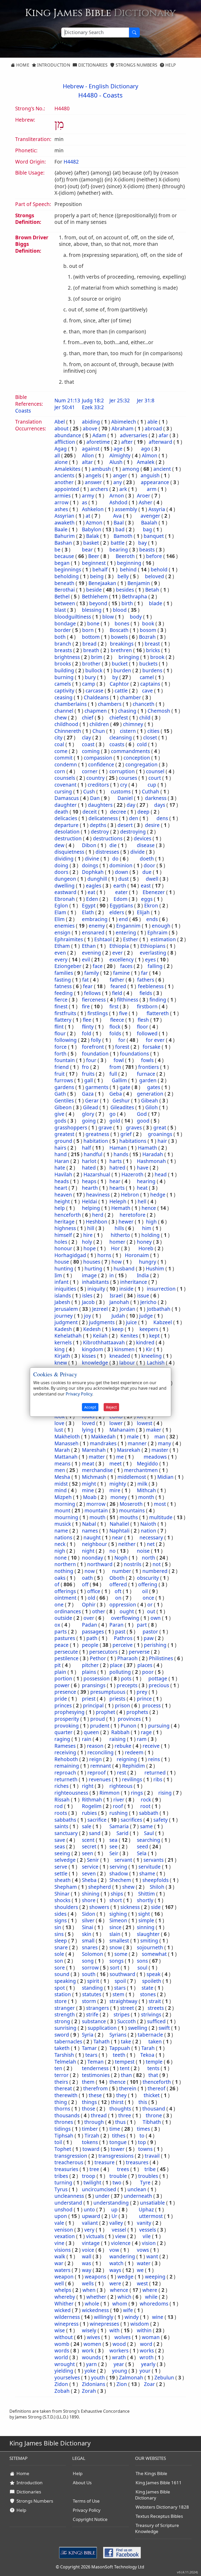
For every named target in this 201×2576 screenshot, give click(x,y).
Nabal (89, 1524)
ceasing (63, 697)
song (88, 1961)
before (154, 556)
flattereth (158, 1013)
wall (87, 2256)
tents (153, 2068)
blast (60, 610)
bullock (94, 670)
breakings (122, 644)
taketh (62, 2048)
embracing (95, 919)
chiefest (119, 718)
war (59, 2263)
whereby (65, 2297)
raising (118, 1739)
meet (116, 1464)
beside (94, 590)
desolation (67, 832)
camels (63, 684)
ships (117, 1894)
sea (113, 1840)
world (61, 2357)
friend (62, 1067)
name (61, 1531)
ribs (158, 1779)
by (115, 677)
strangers (97, 2008)
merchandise (97, 1470)
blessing (92, 610)
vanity (144, 2223)
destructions (108, 838)
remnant (101, 1766)
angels (93, 475)
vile (147, 2236)
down (122, 872)
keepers (149, 1329)
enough (161, 926)
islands (63, 1296)
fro (85, 1067)
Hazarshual (97, 1175)
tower (118, 2149)
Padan (90, 1625)
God (142, 1114)
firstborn (147, 1006)
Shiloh (157, 1887)
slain (115, 1934)
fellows (92, 993)
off (85, 1584)
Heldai (90, 1202)
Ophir (89, 1605)
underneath (138, 2196)
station (63, 1994)
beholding (67, 576)
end (123, 919)
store (61, 2001)
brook (157, 657)
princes (63, 1706)
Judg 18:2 (93, 401)
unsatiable (152, 2203)
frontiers (149, 1067)
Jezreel (100, 1309)
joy (88, 1316)
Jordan (127, 1309)
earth (120, 886)
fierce (61, 1000)
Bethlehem (95, 597)
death (61, 812)
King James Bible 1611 (159, 2483)
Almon (150, 456)
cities (153, 731)
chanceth (144, 704)
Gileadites (122, 1107)
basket (91, 543)
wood (119, 2344)
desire (152, 825)
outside (63, 1618)
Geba (116, 1094)
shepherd (100, 1887)
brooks (63, 664)
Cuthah (150, 792)
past (120, 1632)
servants (153, 1860)
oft (118, 1591)
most (160, 1504)
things (89, 2102)
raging (62, 1739)
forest (122, 1047)
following (66, 1040)
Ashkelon (93, 509)
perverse (139, 1652)
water (144, 2263)
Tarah (148, 2048)
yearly (148, 2364)
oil (145, 1591)
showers (99, 1907)
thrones (64, 2122)
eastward (65, 892)
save (60, 1840)
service (90, 1867)
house (62, 1262)
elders (117, 912)
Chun (99, 731)
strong (62, 2021)
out (151, 1611)
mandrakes (103, 1443)
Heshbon (97, 1222)
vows (143, 2250)
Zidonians (94, 2384)
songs (116, 1961)
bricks (153, 650)
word (146, 2344)
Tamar (89, 2048)
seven (89, 1874)
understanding (111, 2203)
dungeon (65, 879)
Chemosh (159, 711)
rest (122, 1773)
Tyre (145, 2183)
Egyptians (121, 906)
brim (97, 657)
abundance (68, 435)
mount (62, 1511)
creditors (98, 785)
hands (121, 1154)
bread (90, 644)
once (148, 1598)
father (117, 980)
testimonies (96, 2075)
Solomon (93, 1954)
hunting (64, 1269)
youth (98, 2378)
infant (62, 1282)
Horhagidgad (70, 1255)
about (62, 429)
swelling (138, 2028)
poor (148, 1672)
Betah (152, 590)
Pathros (123, 1638)
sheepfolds (155, 1880)
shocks (62, 1900)
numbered (155, 1571)
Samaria (119, 1826)
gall (89, 1080)
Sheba (89, 1880)
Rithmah (92, 1800)
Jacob (88, 1302)
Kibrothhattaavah (104, 1343)
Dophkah (93, 872)
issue (143, 1296)
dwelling (65, 886)
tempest (125, 2062)
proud (98, 1719)
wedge (125, 2277)
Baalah (149, 523)
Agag (61, 449)
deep (143, 812)
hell (142, 1202)
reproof (97, 1773)
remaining (67, 1766)
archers (99, 489)
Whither (64, 2304)
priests (117, 1699)
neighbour (94, 1544)
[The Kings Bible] (79, 2552)
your (145, 2371)
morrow (96, 1504)
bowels (119, 637)
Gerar (92, 1101)
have (143, 1168)
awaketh (65, 523)
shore (89, 1900)
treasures (137, 2162)
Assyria (157, 509)
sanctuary (66, 1833)
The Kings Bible (151, 2473)
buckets (148, 664)
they (121, 2095)
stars (120, 1988)
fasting (63, 980)
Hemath (121, 1208)
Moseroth (131, 1504)
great (160, 1128)
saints (61, 1826)
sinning (146, 1927)
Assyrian (64, 516)
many (164, 1443)
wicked (63, 2310)
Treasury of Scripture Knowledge (157, 2528)
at (88, 516)
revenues (100, 1779)
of (57, 1584)
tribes (61, 2176)
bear (87, 550)
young (120, 2371)
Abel (60, 422)
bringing (129, 657)
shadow (119, 1874)
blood (120, 610)
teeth (119, 2055)
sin (58, 1927)
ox (57, 1625)
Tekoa (147, 2055)
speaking (65, 1981)
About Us (82, 2483)
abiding (91, 422)
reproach (65, 1773)
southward (122, 1974)
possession (97, 1679)
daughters (100, 805)
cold (142, 744)
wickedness (95, 2310)
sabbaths (65, 1820)
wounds (91, 2357)
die (113, 845)
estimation (163, 939)
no (113, 1551)
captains (150, 684)
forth (60, 1054)
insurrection (161, 1289)
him (147, 1228)
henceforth (68, 1215)
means (62, 1464)
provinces (129, 1719)
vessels (148, 2230)
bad (120, 529)
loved (88, 1423)
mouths (129, 1517)
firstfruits (65, 1013)
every (61, 960)
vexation (65, 2236)
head (161, 1175)
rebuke (123, 1746)
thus (120, 2122)
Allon (88, 456)
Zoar (149, 2384)
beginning (129, 563)
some (121, 1954)
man (160, 1437)
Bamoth (123, 536)
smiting (149, 1941)
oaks (60, 1578)
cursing (63, 792)
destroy (100, 832)
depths (98, 825)
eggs (147, 899)
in (112, 1275)
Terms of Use (86, 2501)
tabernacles (68, 2042)
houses (92, 1262)
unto (89, 2210)
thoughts (120, 2109)
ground (63, 1141)
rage (146, 1732)
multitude (161, 1517)
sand (95, 1833)
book (148, 624)
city (58, 738)
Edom (121, 899)
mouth (97, 1517)
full (113, 1074)
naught (92, 1538)
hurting (93, 1269)
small (88, 1941)
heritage (65, 1222)
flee (87, 1020)
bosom (148, 630)
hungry (148, 1262)
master (160, 1450)
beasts (147, 550)
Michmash (94, 1477)
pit (58, 1665)
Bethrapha (135, 597)
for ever (155, 1040)
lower (116, 1423)
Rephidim (134, 1766)
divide (138, 852)
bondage (65, 624)
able (152, 422)
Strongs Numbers (136, 65)
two (117, 2183)
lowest (145, 1423)
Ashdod (118, 502)
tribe (150, 2169)
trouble (118, 2176)
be (57, 550)
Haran (62, 1161)
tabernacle (150, 2035)
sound (62, 1974)
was (86, 2263)
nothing (64, 1571)
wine (158, 2317)
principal (93, 1706)
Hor (115, 1248)
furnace (146, 1074)
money (119, 1497)
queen (91, 1732)
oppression (123, 1605)
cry (124, 785)
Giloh (152, 1107)
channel (64, 711)
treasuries (66, 2169)
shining (91, 1894)
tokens (90, 2142)
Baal (119, 523)
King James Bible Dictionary (153, 2495)
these (95, 2095)
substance (94, 2021)
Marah (62, 1450)
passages (93, 1632)
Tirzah (92, 2136)
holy (87, 1242)
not (157, 1564)
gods (60, 1121)
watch (116, 2263)
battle (118, 543)
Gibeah (150, 1101)
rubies (89, 1813)
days (160, 805)
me (120, 1457)
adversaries (134, 435)
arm (152, 489)
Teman (96, 2062)
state (147, 1988)
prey (142, 1692)
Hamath (147, 1148)
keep (118, 1329)
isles (87, 1296)
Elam (60, 912)
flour (60, 1033)
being (97, 576)
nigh (60, 1551)
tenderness (95, 2068)
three (125, 2115)
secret (89, 1847)
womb (62, 2344)
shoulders (66, 1907)
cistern (128, 731)
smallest (119, 1941)
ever (118, 953)
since (115, 1927)
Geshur (121, 1101)
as (85, 502)
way (87, 2270)
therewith (66, 2095)
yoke (90, 2371)
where (150, 2290)
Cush (89, 792)
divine (92, 859)
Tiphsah (64, 2136)
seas (60, 1847)
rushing (119, 1813)
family (92, 973)
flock (115, 1027)
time (115, 2129)
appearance (155, 482)
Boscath (119, 630)
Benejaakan (102, 583)
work (88, 2351)
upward (91, 2216)
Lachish (156, 1363)
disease (146, 845)
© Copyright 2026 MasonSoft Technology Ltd (100, 2567)
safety (161, 1820)
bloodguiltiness (73, 617)
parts (61, 1632)
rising (165, 1793)
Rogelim (92, 1806)
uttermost (151, 2216)
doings (90, 865)
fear (88, 986)
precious (159, 1685)
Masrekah (129, 1450)
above (90, 429)
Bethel (62, 597)
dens (162, 818)
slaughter (148, 1934)
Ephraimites (69, 939)
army (88, 496)
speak (153, 1974)
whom (120, 2304)
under (102, 2196)
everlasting (153, 953)
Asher (146, 502)
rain (87, 1739)
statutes (92, 1994)
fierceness (94, 1000)
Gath (60, 1094)
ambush (101, 469)
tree (94, 2169)
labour (127, 1363)
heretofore (133, 1215)
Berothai (65, 590)
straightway (123, 2001)
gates (154, 1087)
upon (61, 2216)
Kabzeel (163, 1322)
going (89, 1121)
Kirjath (62, 1356)
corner (90, 771)
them (88, 2082)
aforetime (98, 442)
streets (156, 2008)
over (89, 1618)
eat (91, 892)
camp (89, 684)
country (96, 778)
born (88, 630)
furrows (64, 1080)
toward (91, 2149)
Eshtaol (103, 939)
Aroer (144, 496)
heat (142, 1188)
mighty (118, 1484)
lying (88, 1430)
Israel (116, 1296)
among (131, 469)
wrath (119, 2357)
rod (59, 1806)
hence (149, 1208)
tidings (63, 2129)
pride (61, 1699)
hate (60, 1168)
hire (88, 1235)
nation (149, 1531)
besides (125, 590)
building (64, 670)
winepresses (104, 2324)
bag (147, 529)
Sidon (89, 1914)
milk (142, 1484)
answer (93, 482)
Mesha (62, 1477)
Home (22, 65)
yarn (91, 2364)
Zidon (61, 2384)
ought (127, 1611)
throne (154, 2115)
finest (61, 1006)
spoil (120, 1981)
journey (64, 1316)
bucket (120, 664)
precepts (127, 1685)
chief (88, 718)
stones (148, 1994)
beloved (155, 576)
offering (148, 1584)
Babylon (92, 529)
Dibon (89, 845)
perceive (123, 1645)
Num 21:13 (67, 401)
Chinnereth (68, 731)
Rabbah (120, 1732)
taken (155, 2042)
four (91, 1060)
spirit (93, 1981)
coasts (117, 744)
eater (121, 892)
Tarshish (64, 2055)
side (156, 1907)
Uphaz (146, 2210)
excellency (122, 960)
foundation (95, 1054)
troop (89, 2176)
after (127, 442)
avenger (150, 516)
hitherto (120, 1235)
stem (118, 1994)
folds (115, 1033)
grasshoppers (71, 1128)
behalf (100, 570)
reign (96, 1759)
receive (151, 1746)
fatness (63, 986)
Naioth (148, 1524)
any (118, 482)
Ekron (151, 906)
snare (61, 1947)
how (117, 1262)
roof (118, 1806)
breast (152, 644)
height (62, 1202)
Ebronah (65, 899)
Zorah (89, 2391)
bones (122, 624)
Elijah (143, 912)
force (61, 1047)
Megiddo (147, 1464)
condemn (66, 765)
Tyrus (61, 2189)
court (155, 778)
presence (65, 1692)
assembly (126, 509)
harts (116, 1161)
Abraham (122, 429)
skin (87, 1934)
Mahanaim (122, 1430)
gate (125, 1087)
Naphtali (119, 1531)
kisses (89, 1356)
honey (144, 1242)
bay (143, 543)
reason (95, 1746)
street (127, 2008)
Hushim (155, 1269)
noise (143, 1551)
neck (60, 1544)
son (59, 1961)
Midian (165, 1477)
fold (87, 1033)
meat (88, 1464)
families (64, 973)
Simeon (118, 1920)
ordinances (68, 1611)
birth (127, 603)
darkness (156, 798)
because (64, 556)
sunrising (65, 2028)
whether (96, 2297)
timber (90, 2129)
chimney (133, 724)
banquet (154, 536)
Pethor (98, 1658)
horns (104, 1255)
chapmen (96, 711)
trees (123, 2169)
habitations (133, 1141)
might (89, 1484)
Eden (92, 899)
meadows (155, 1457)
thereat (63, 2088)
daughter (66, 805)
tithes (119, 2136)
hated (89, 1168)
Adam (99, 435)
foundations (134, 1054)
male (133, 1437)
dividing (64, 859)
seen (88, 1853)
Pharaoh (127, 1658)
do (115, 859)
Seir (114, 1853)
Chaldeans (96, 697)
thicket (152, 2095)
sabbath (149, 1813)
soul (142, 1968)
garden (148, 1080)
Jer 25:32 (120, 401)
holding (150, 1235)
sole (59, 1954)
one (59, 1605)
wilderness (67, 2317)
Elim (60, 919)
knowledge (95, 1363)
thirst (117, 2102)
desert (125, 825)
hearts (117, 1188)
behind (128, 570)
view (121, 2236)
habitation (96, 1141)
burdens (152, 670)
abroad (153, 429)
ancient (162, 469)
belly (123, 576)
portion (63, 1679)
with (115, 2330)
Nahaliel (119, 1524)
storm (89, 2001)
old (91, 1598)
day (131, 805)
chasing (127, 711)
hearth (90, 1188)
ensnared (93, 933)
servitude (150, 1867)
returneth (66, 1779)
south (89, 1974)
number (122, 1571)
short (116, 1900)
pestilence (66, 1658)
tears (91, 2055)
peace (62, 1645)
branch (63, 644)
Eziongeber (68, 966)
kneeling (152, 1356)
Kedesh (92, 1329)
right (88, 1786)
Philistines (161, 1658)
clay (86, 738)
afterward (160, 442)
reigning (127, 1759)
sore (60, 1968)
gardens (64, 1087)
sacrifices (131, 1820)
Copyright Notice (90, 2519)
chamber (130, 697)
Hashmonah (151, 1161)
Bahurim (65, 536)
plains (89, 1672)
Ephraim (157, 933)
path (92, 1638)
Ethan (89, 946)
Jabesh (62, 1302)
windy (132, 2317)
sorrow (90, 1968)
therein (128, 2088)
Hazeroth (132, 1175)
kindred (145, 1343)
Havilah (63, 1175)
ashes (61, 509)
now (90, 1571)
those (89, 2109)
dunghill (97, 879)
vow (114, 2250)
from (115, 1067)
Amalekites (67, 469)
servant (123, 1860)
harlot (89, 1161)
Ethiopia (119, 946)
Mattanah (66, 1457)
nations (63, 1538)
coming (91, 751)
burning (64, 677)
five (123, 1013)
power (62, 1685)
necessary (151, 1538)
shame (147, 1874)
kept (154, 1336)
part (142, 1625)
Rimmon (110, 1793)
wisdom (140, 2324)
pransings (94, 1685)
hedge (158, 1195)
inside (126, 1289)
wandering (122, 2256)
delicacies (66, 818)
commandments (130, 751)
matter (97, 1457)
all (57, 456)
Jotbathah (159, 1309)
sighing (118, 1914)
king (60, 1349)
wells (88, 2283)
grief (126, 1134)
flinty (88, 1027)
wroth (147, 2357)
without (64, 2337)
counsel (155, 771)
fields (146, 993)
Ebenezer (154, 892)
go (113, 1114)
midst (61, 1484)
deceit (90, 812)
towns (145, 2149)
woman (151, 2337)
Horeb (146, 1248)
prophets (137, 1712)
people (90, 1645)
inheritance (134, 1282)
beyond (98, 603)
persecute (66, 1652)
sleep (61, 1941)
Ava (117, 516)
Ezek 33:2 (93, 407)
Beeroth (125, 556)
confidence (101, 765)
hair (162, 1141)
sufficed (156, 2021)
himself (63, 1235)
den (134, 818)
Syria (88, 2035)
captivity (64, 691)
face (98, 966)
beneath (64, 583)
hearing (146, 1181)
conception (137, 758)
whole (92, 2304)
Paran (116, 1625)
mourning (66, 1517)
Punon (129, 1726)
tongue (118, 2142)
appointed (67, 489)
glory (88, 1114)
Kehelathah (68, 1336)
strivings (151, 2015)
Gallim (119, 1080)
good (143, 1121)
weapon (64, 2277)
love (59, 1423)
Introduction (53, 65)
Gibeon (63, 1107)
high (151, 1222)
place (116, 1665)
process (152, 1706)
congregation (141, 765)
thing (61, 2102)
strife (92, 2015)
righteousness (71, 1793)
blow (108, 617)
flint (59, 1027)
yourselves (67, 2378)
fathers (146, 980)
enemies (65, 926)
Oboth (117, 1578)
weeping (155, 2277)
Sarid (122, 1833)
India (143, 1275)
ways (115, 2270)
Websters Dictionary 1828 (162, 2507)
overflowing (125, 1618)
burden (122, 670)
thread (99, 2115)
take (126, 2042)
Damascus (67, 798)
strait (155, 2001)
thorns (62, 2109)
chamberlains (71, 704)
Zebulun (164, 2378)
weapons (96, 2277)
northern (65, 1564)
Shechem (120, 1880)
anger (120, 475)
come (61, 751)
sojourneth (150, 1947)
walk (60, 2256)
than (126, 2075)
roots (61, 1813)
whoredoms (154, 2304)
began (62, 563)
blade (156, 603)
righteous (121, 1786)
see (113, 1847)
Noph (121, 1558)
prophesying (69, 1712)
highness (65, 1228)
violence (121, 2243)
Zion (122, 2384)
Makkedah (103, 1437)
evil (86, 960)
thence (118, 2082)
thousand (154, 2109)
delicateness (103, 818)
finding (158, 1000)
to (142, 2136)
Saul (149, 1833)
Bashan (63, 543)
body (136, 617)
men (60, 1470)
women (92, 2344)
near (118, 1538)
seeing (62, 1853)
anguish (150, 475)
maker (154, 1430)
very (89, 2230)
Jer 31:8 (146, 401)
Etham (62, 946)
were (115, 2283)
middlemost (132, 1477)
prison (122, 1706)
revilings (132, 1779)
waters (62, 2270)
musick (63, 1524)
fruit (60, 1074)
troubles (148, 2176)
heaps (89, 1181)
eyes (150, 960)
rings (137, 1793)
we (140, 2270)
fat (85, 980)
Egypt (89, 906)
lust (59, 1430)
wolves (122, 2337)
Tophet (63, 2149)
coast (88, 744)
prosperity (67, 1719)
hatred (117, 1168)
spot (60, 1988)
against (91, 449)
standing (92, 1988)
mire (115, 1490)
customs (121, 792)
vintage (91, 2243)
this (143, 2102)
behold (159, 570)
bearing (119, 550)
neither (127, 1544)
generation (150, 1094)
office (94, 1591)
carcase (94, 691)
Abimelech (124, 422)
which (124, 2297)
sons (142, 1961)
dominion (121, 865)
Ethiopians (153, 946)
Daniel (125, 798)
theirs (61, 2082)
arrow (62, 502)
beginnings (68, 570)
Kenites (129, 1336)
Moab (90, 1497)
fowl (119, 1060)
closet (150, 738)
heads (62, 1181)
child (145, 718)
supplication (102, 2028)
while (151, 2297)
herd (98, 1215)
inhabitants (95, 1282)
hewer (126, 1222)
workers (119, 2351)
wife (128, 2310)
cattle (121, 691)
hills (119, 1228)
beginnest (94, 563)
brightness (67, 657)
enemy (97, 926)
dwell (152, 879)
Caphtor (119, 684)
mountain (96, 1511)
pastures (65, 1638)
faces (126, 966)
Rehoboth (66, 1759)
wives (93, 2337)
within (144, 2330)
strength (65, 2015)
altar (87, 462)
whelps (63, 2290)
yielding (64, 2371)
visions (63, 2250)
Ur (114, 2216)
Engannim (128, 926)
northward (100, 1564)
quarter (63, 1732)
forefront (93, 1047)
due (147, 872)
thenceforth (157, 2082)
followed (147, 1033)
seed (143, 1847)
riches (62, 1786)
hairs (60, 1148)
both (60, 637)
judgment (66, 1322)
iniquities (65, 1289)
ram (142, 1739)
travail (152, 2156)
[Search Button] (134, 33)
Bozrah (147, 637)
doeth (147, 859)
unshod (63, 2210)
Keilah (100, 1336)
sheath (63, 1880)
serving (118, 1867)
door (149, 865)
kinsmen (124, 1349)
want (152, 2256)
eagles (94, 886)
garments (97, 1087)
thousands (67, 2115)
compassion (98, 758)
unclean (137, 2189)
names (90, 1531)
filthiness (128, 1000)
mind (61, 1490)
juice (131, 1322)
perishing (155, 1645)
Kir (149, 1349)
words (62, 2351)
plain (60, 1672)
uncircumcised (99, 2189)
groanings (160, 1134)
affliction (65, 442)
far (144, 973)
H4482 (71, 162)
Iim (58, 1275)
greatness (97, 1134)
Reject (111, 1407)
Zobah (62, 2391)
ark (123, 489)
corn (60, 771)
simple (146, 1920)
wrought (65, 2364)
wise (60, 2330)
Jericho (148, 1302)
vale (59, 2223)
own (156, 1618)
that (153, 2075)
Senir (93, 1860)
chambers (110, 704)
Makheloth (67, 1437)
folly (96, 1040)
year (119, 2364)
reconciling (100, 1752)
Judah (118, 1316)
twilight (92, 2183)
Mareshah (94, 1450)
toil (58, 2142)
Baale (61, 529)
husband (124, 1269)
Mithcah (146, 1490)
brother (91, 664)
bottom (91, 637)
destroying (133, 832)
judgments (102, 1322)
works (147, 2351)
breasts (63, 650)
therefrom (96, 2088)
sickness (130, 1907)
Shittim (147, 1894)
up (114, 2210)
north (149, 1558)
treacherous (69, 2162)
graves (134, 1128)
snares (90, 1947)
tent (125, 2068)
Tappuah (120, 2048)
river (119, 1800)
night (88, 1551)
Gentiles (64, 1101)
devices (143, 838)
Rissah (62, 1800)
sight (144, 1914)
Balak (93, 536)
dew (59, 845)
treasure (105, 2162)
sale (87, 1826)
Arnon (117, 496)
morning (65, 1504)
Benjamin (139, 583)
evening (91, 953)
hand (61, 1154)
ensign (62, 933)
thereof (157, 2088)
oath (87, 1578)
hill (91, 1228)
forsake (152, 1047)
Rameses (65, 1746)
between (65, 603)
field (117, 993)
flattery (63, 1020)
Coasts (113, 95)
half (86, 1148)
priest (89, 1699)
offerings (65, 1591)
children (99, 724)
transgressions (116, 2156)
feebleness (151, 986)
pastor (150, 1632)
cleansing (121, 738)
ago (146, 449)
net (151, 1544)
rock (146, 1800)
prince (144, 1699)
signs (61, 1920)
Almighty (120, 456)
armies (63, 496)
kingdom (93, 1349)
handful (93, 1154)
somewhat (154, 1954)
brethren (121, 650)
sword (62, 2035)
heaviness (98, 1195)
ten (58, 2068)
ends (152, 919)
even (60, 953)
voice (88, 2250)
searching (149, 1840)
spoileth (152, 1981)
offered (118, 1584)
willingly (104, 2317)
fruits (88, 1074)
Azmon (94, 523)
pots (126, 1679)
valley (116, 2223)
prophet (105, 1712)
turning (63, 2183)
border (63, 630)
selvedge (65, 1860)
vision (149, 2243)
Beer (94, 556)
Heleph (118, 1202)
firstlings (98, 1013)
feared (118, 986)
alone (61, 462)
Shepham (66, 1887)
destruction (68, 838)
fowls (147, 1060)
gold (115, 1121)
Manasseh (66, 1443)
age (118, 449)
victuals (95, 2236)
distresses (107, 852)
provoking (67, 1726)
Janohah (119, 1302)
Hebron (130, 1195)
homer (117, 1242)
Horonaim (137, 1255)
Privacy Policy (87, 2510)
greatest (64, 1134)
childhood (66, 724)
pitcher (90, 1665)
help (60, 1208)
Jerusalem (66, 1309)
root (145, 1806)
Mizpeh (63, 1497)
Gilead (91, 1107)
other (99, 1611)
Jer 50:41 (65, 407)
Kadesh (63, 1329)
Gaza (88, 1094)
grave (105, 1128)
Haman (118, 1148)
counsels (65, 778)
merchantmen (141, 1470)
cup (152, 785)
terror (62, 2075)
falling (155, 966)
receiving (65, 1752)
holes (61, 1242)
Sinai (88, 1927)
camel (147, 677)
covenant (65, 785)
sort (115, 1968)
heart (61, 1188)
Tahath (102, 2042)
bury (90, 677)
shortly (145, 1900)
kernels (63, 1343)
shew (128, 1887)
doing (61, 865)
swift (164, 2028)
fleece (117, 1020)
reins (154, 1759)
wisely (89, 2330)
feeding (64, 993)
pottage (158, 1679)
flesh (143, 1020)
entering (126, 933)
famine (121, 973)
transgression (71, 2156)
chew (61, 718)
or (150, 1605)
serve (61, 1867)
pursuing (159, 1726)
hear (115, 1181)
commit (63, 758)
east (146, 886)
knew (61, 1363)
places (145, 1665)
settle (61, 1874)
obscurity (148, 1578)
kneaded (120, 1356)
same (146, 1826)
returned (155, 1773)
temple (154, 2062)
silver (88, 1920)
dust (124, 879)
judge (146, 1316)
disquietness (69, 852)
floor (143, 1027)
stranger (65, 2008)
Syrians (118, 2035)
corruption (122, 771)
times (143, 2129)
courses (128, 778)
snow (116, 1947)
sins (59, 1934)
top (142, 2142)
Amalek (146, 462)
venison (64, 2230)
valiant (90, 2223)
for (122, 1040)
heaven (63, 1195)
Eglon (61, 906)
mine (88, 1490)
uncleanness (69, 2196)
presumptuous (108, 1692)
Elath (88, 912)
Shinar (62, 1894)
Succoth (127, 2021)
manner (137, 1443)
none (61, 1558)
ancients (64, 475)
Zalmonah (131, 2378)
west (142, 2283)
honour (63, 1248)
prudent (100, 1726)
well (59, 2283)
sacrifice (97, 1820)
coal (59, 744)
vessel (119, 2230)
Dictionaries (92, 65)
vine (59, 2243)
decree (118, 812)
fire (86, 1006)
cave (147, 691)
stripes (122, 2015)
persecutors (103, 1652)
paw (149, 1638)
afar (163, 435)
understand (68, 2203)
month (146, 1497)
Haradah (153, 1154)
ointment (65, 1598)
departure (66, 825)
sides (60, 1914)
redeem (134, 1752)
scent (88, 1840)
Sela (142, 1853)
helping (91, 1208)
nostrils (133, 1564)
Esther (131, 939)
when (89, 2290)
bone (93, 624)
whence (119, 2290)
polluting (120, 1672)
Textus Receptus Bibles (159, 2516)
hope (90, 1248)
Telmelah (65, 2062)
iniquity (96, 1289)
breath (91, 650)
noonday (93, 1558)
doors (61, 872)
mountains (132, 1511)
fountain (65, 1060)
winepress (66, 2324)
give (59, 1114)
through (94, 2122)
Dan (95, 798)
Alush (116, 462)
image (89, 1275)
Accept (90, 1407)
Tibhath (152, 2122)
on (118, 1598)
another (64, 482)
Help (170, 65)
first (114, 1006)
